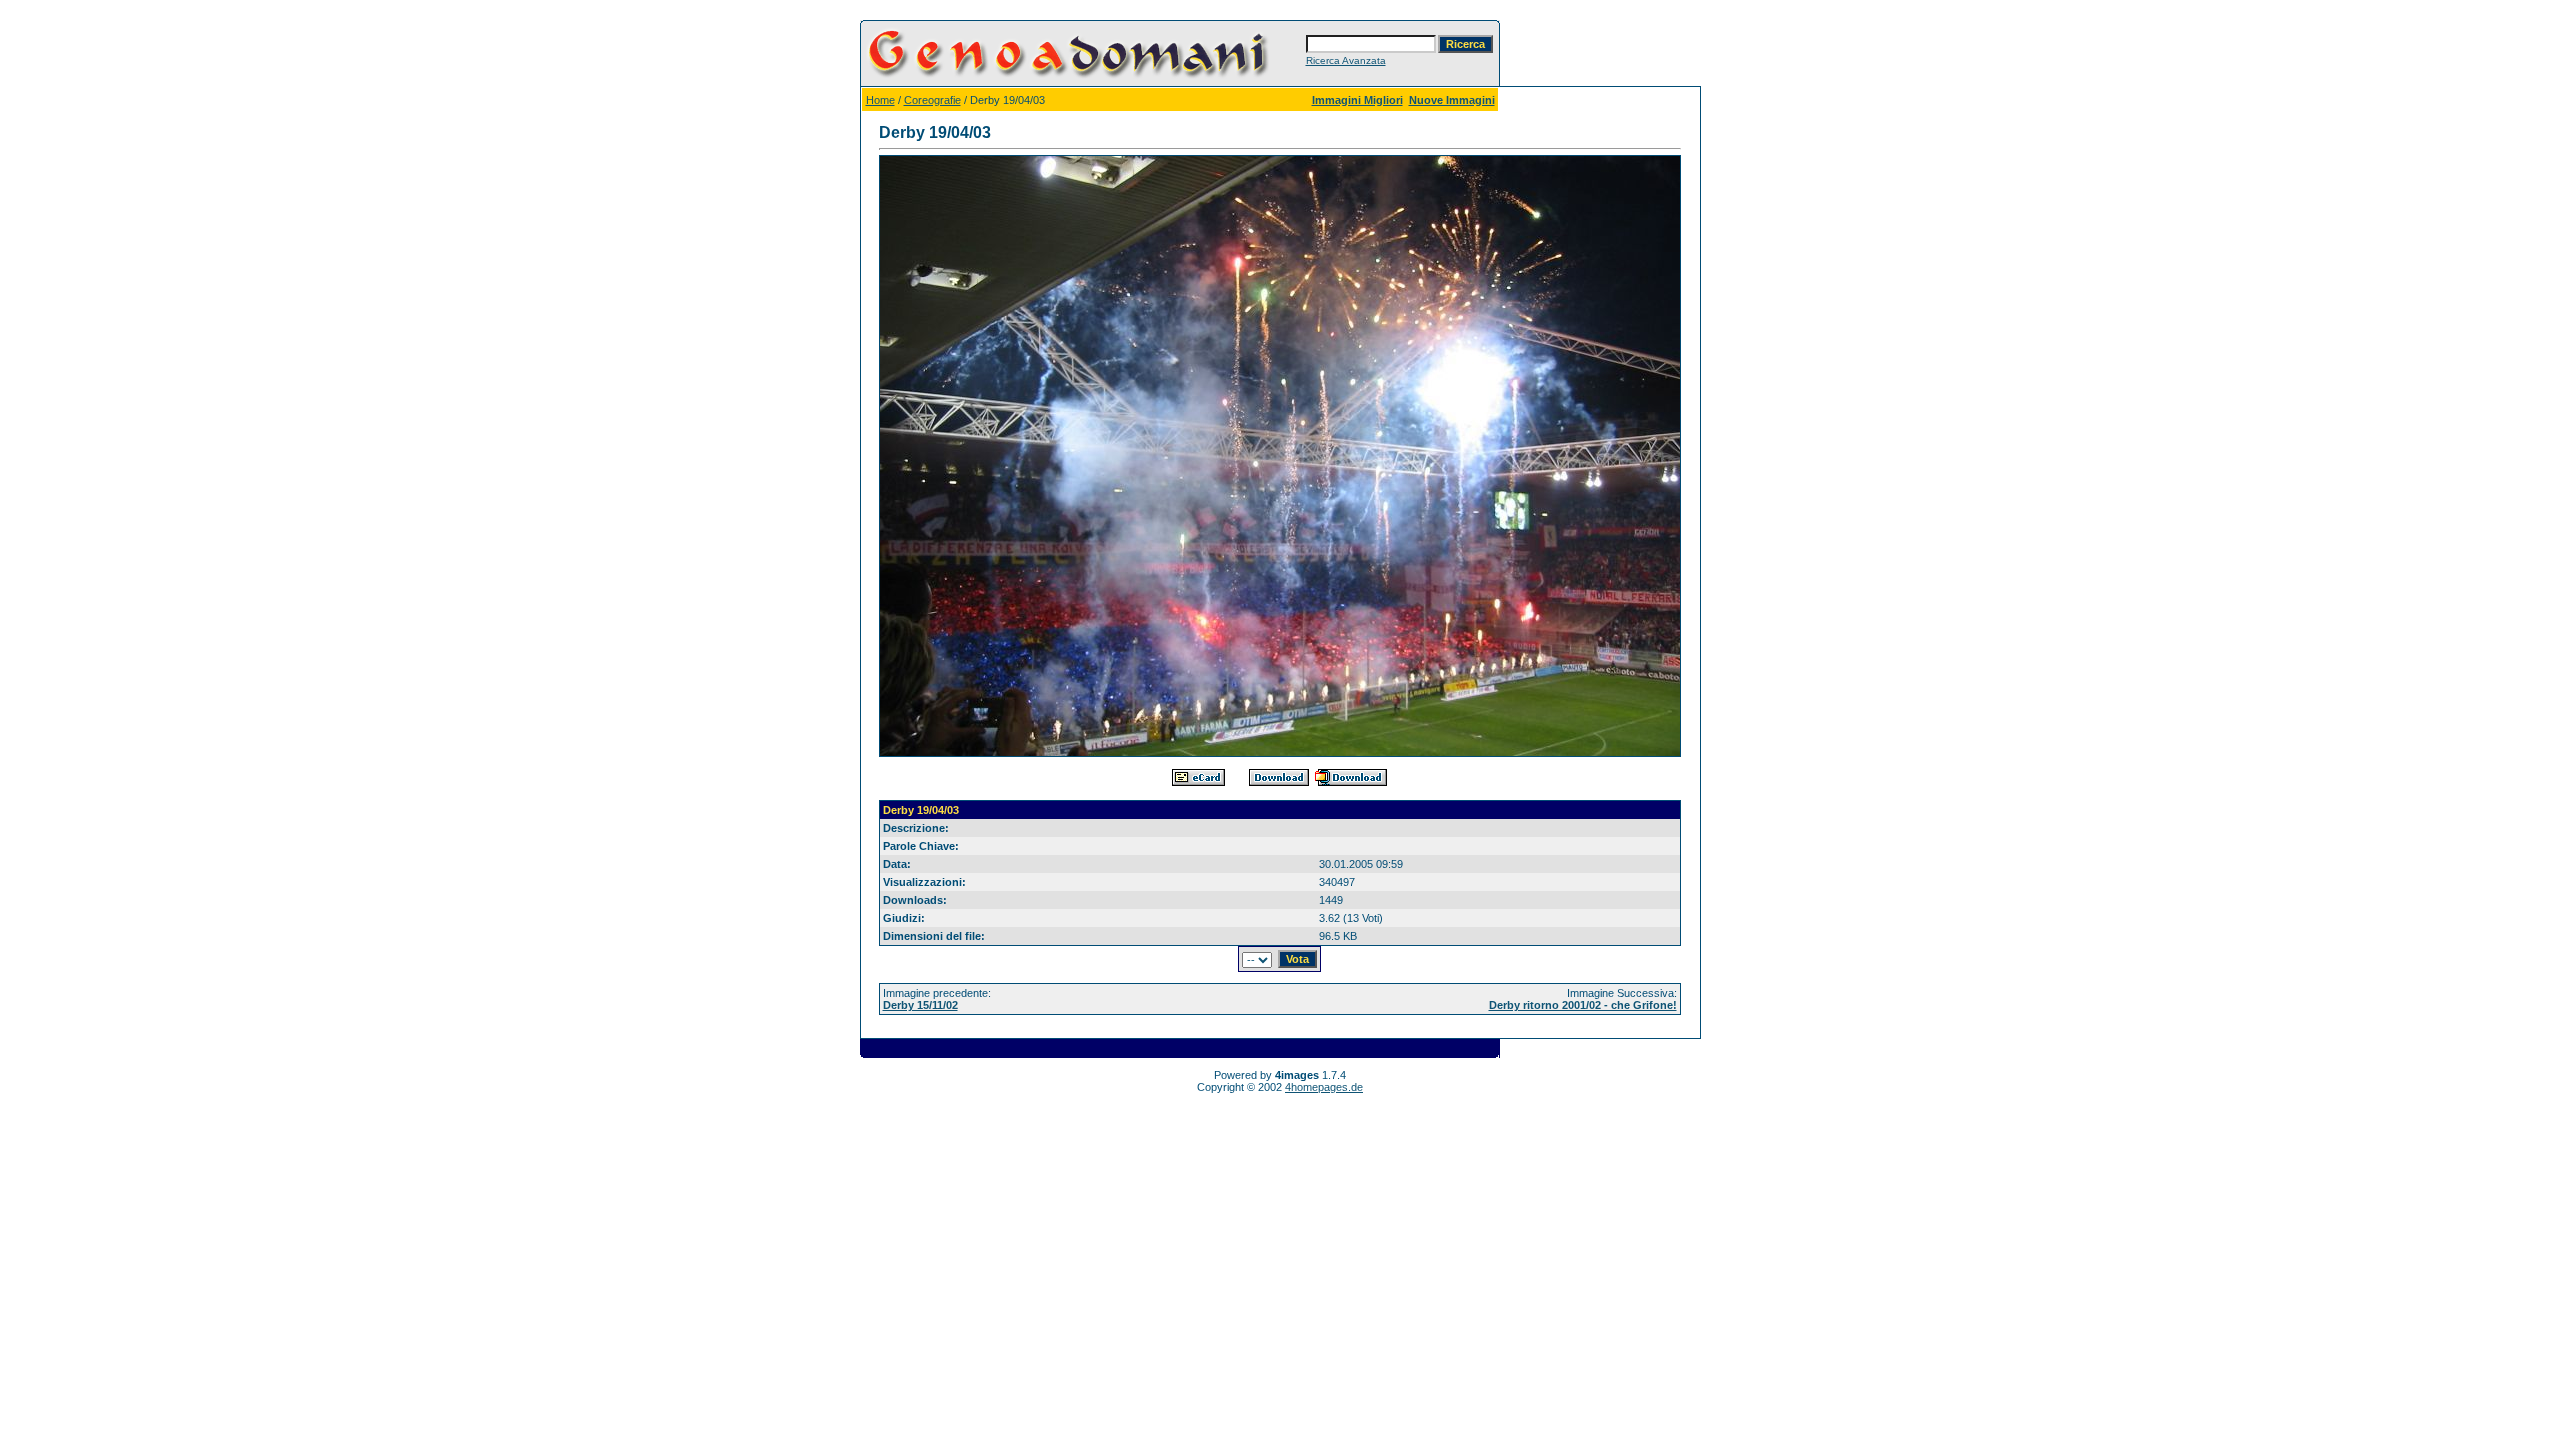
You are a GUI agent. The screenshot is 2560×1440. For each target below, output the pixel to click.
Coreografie (932, 100)
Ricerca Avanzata (1346, 60)
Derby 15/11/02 (920, 1005)
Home (880, 100)
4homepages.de (1324, 1087)
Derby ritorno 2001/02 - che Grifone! (1583, 1005)
